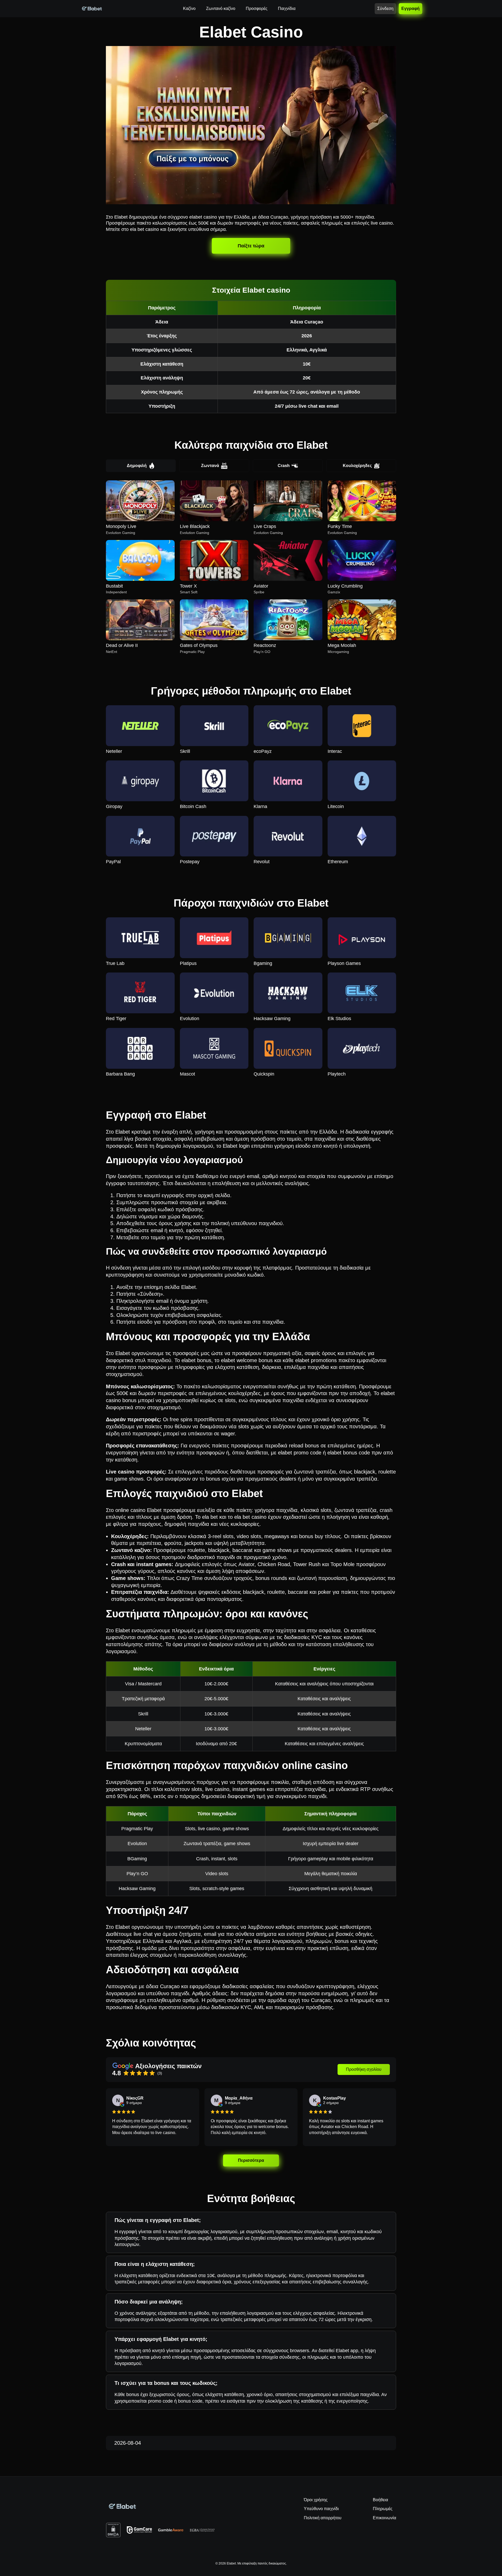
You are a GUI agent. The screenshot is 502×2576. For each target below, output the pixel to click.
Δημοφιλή (137, 466)
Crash (284, 466)
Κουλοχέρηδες (357, 466)
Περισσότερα (251, 2160)
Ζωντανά (210, 466)
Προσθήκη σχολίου (364, 2069)
